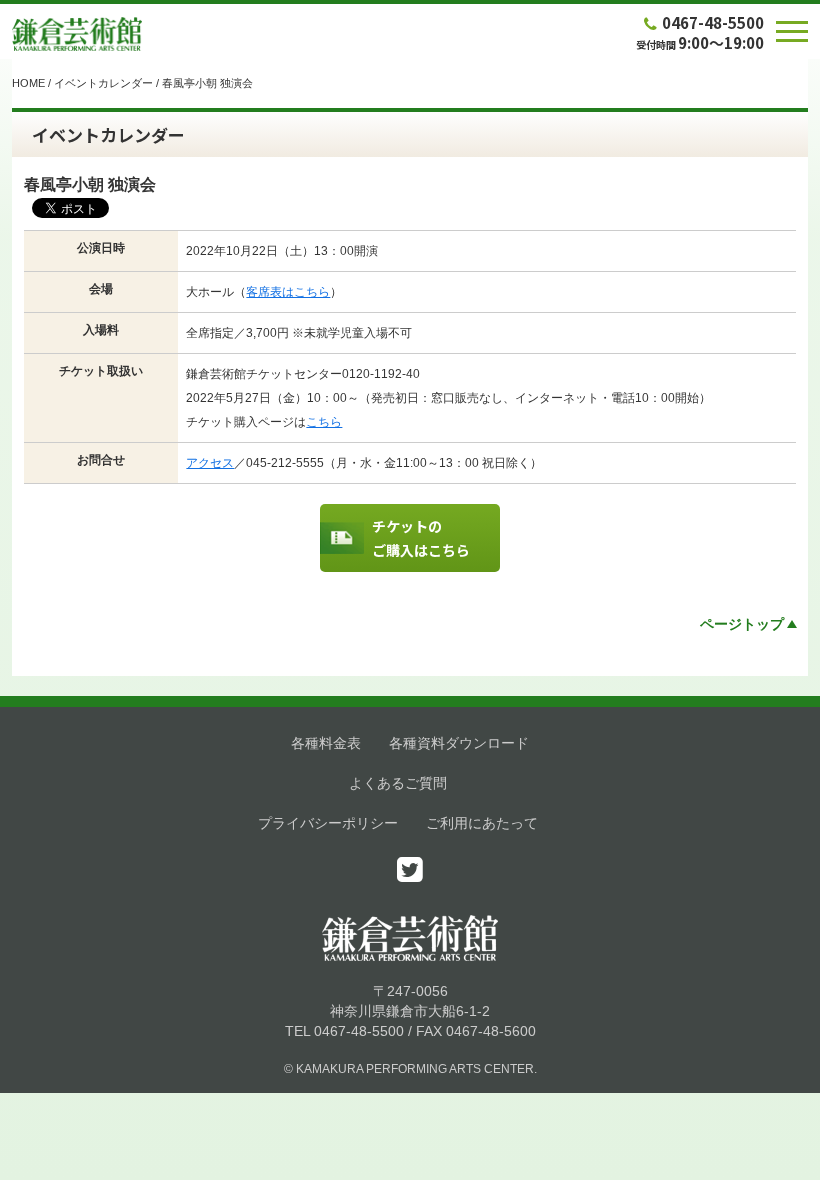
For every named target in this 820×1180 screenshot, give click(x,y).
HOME (28, 83)
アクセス (210, 463)
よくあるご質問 (398, 783)
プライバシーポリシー (328, 823)
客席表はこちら (288, 292)
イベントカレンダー (103, 83)
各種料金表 (326, 743)
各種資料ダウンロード (459, 743)
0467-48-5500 (713, 22)
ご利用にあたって (482, 823)
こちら (324, 422)
